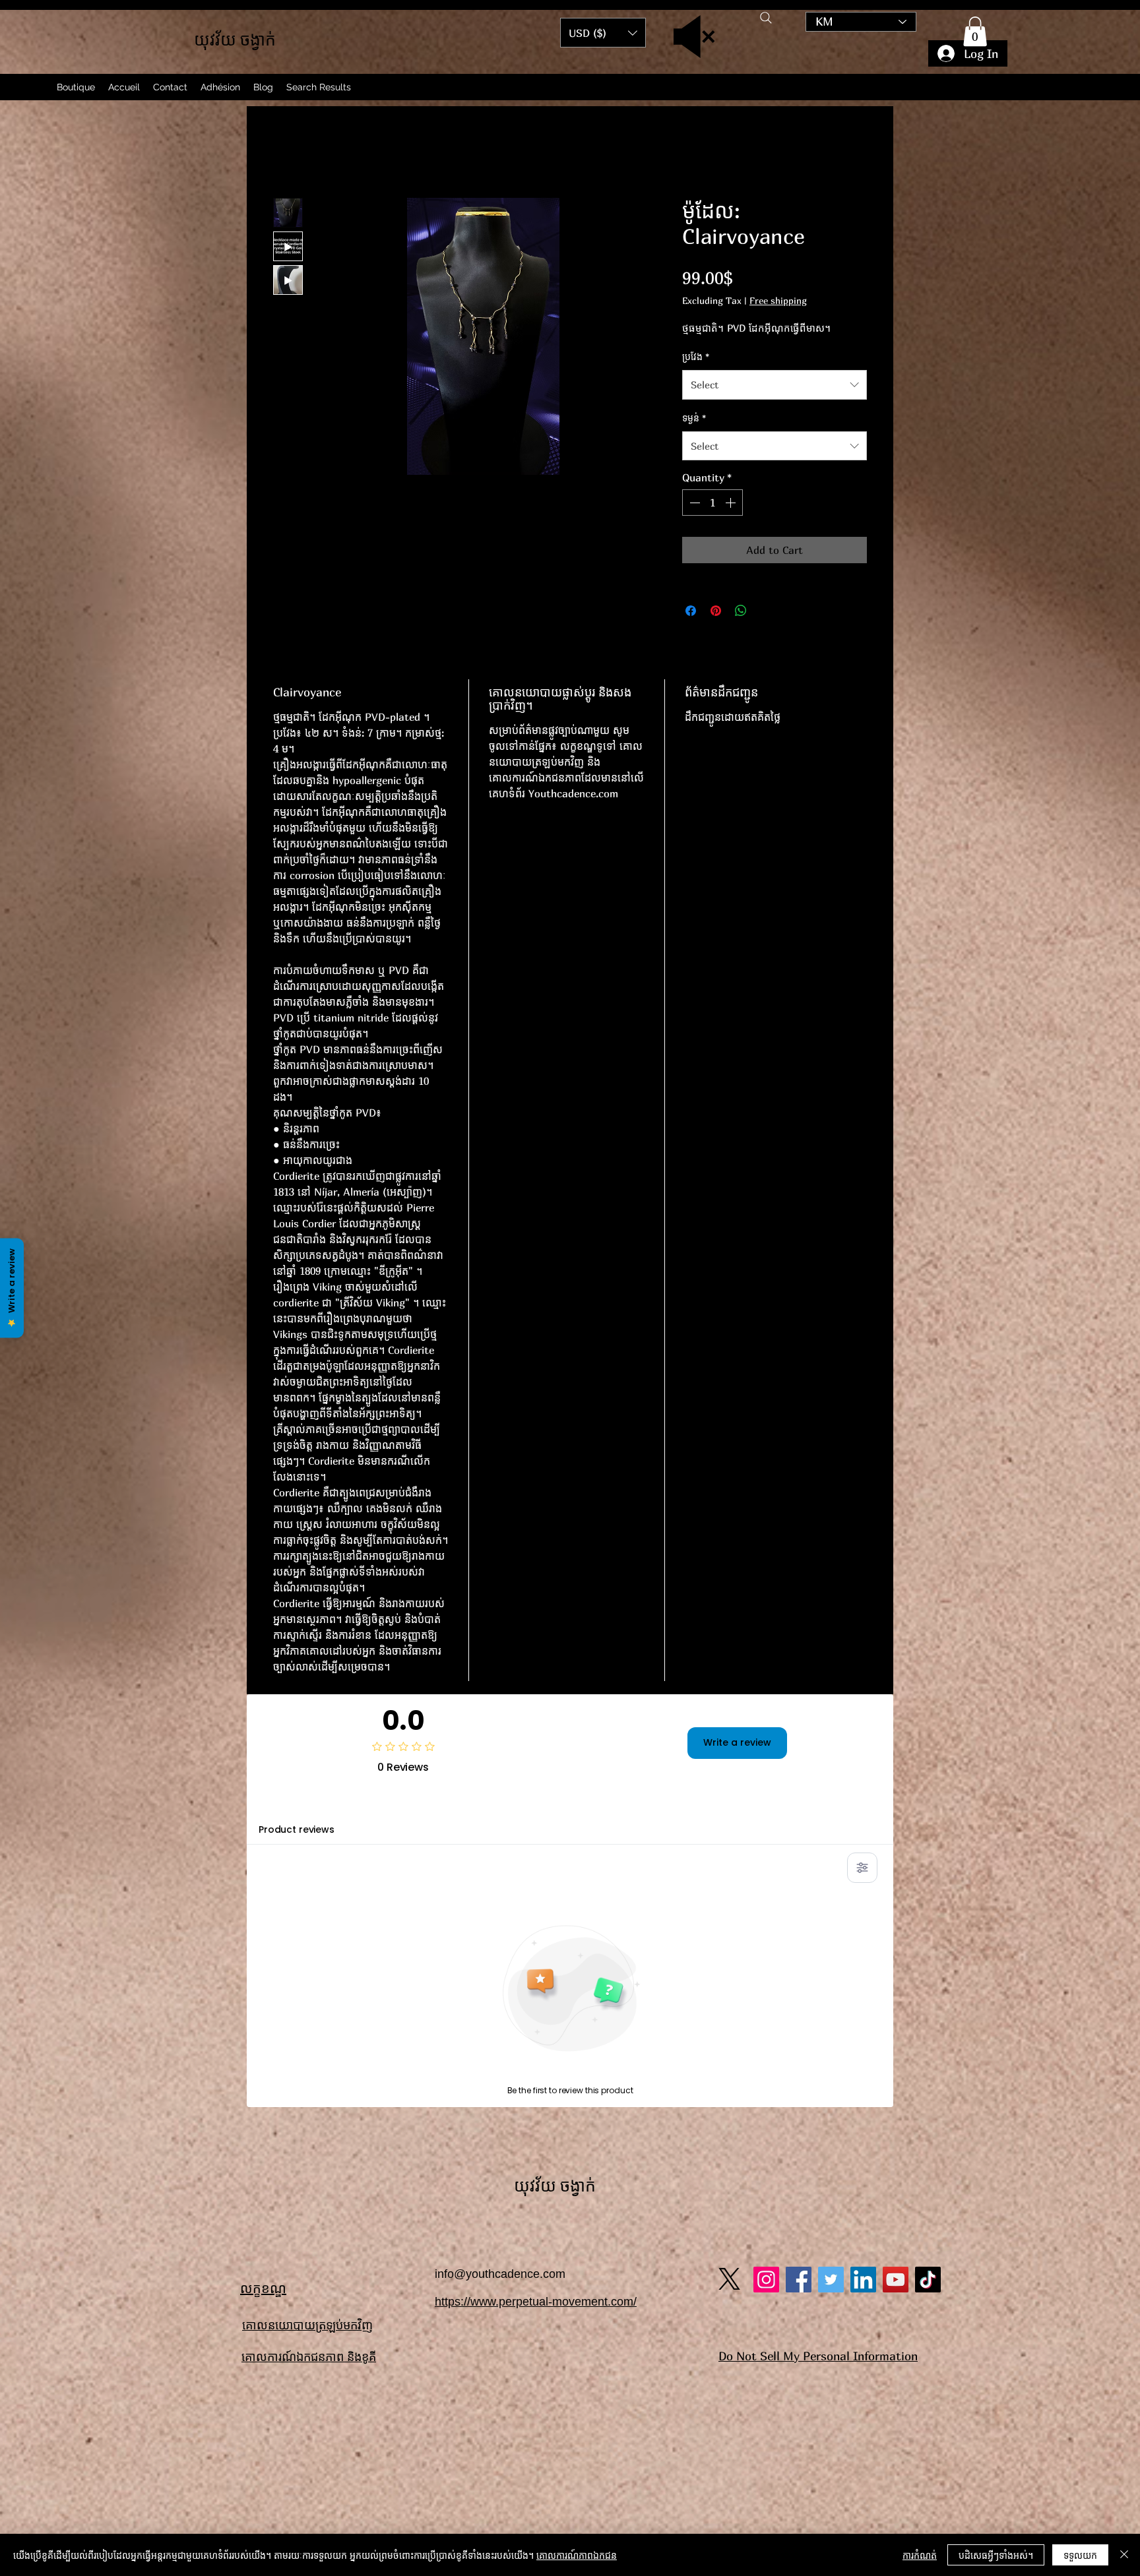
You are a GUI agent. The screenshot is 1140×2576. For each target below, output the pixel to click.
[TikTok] (928, 1870)
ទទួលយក (1080, 2555)
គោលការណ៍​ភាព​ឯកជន (577, 2555)
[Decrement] (693, 506)
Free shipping (778, 304)
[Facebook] (799, 1870)
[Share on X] (766, 614)
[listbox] (603, 33)
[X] (729, 1869)
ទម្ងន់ (694, 421)
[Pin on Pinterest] (716, 614)
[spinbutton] (712, 506)
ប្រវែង (696, 360)
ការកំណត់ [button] (920, 2555)
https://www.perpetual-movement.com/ (536, 1892)
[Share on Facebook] (691, 614)
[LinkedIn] (863, 1870)
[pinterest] (831, 1870)
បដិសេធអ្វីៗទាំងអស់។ (996, 2555)
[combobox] (775, 388)
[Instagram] (766, 1870)
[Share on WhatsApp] (741, 614)
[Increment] (732, 506)
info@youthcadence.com (500, 1864)
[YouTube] (896, 1870)
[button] (975, 31)
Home (287, 154)
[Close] (1124, 2555)
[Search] (766, 18)
